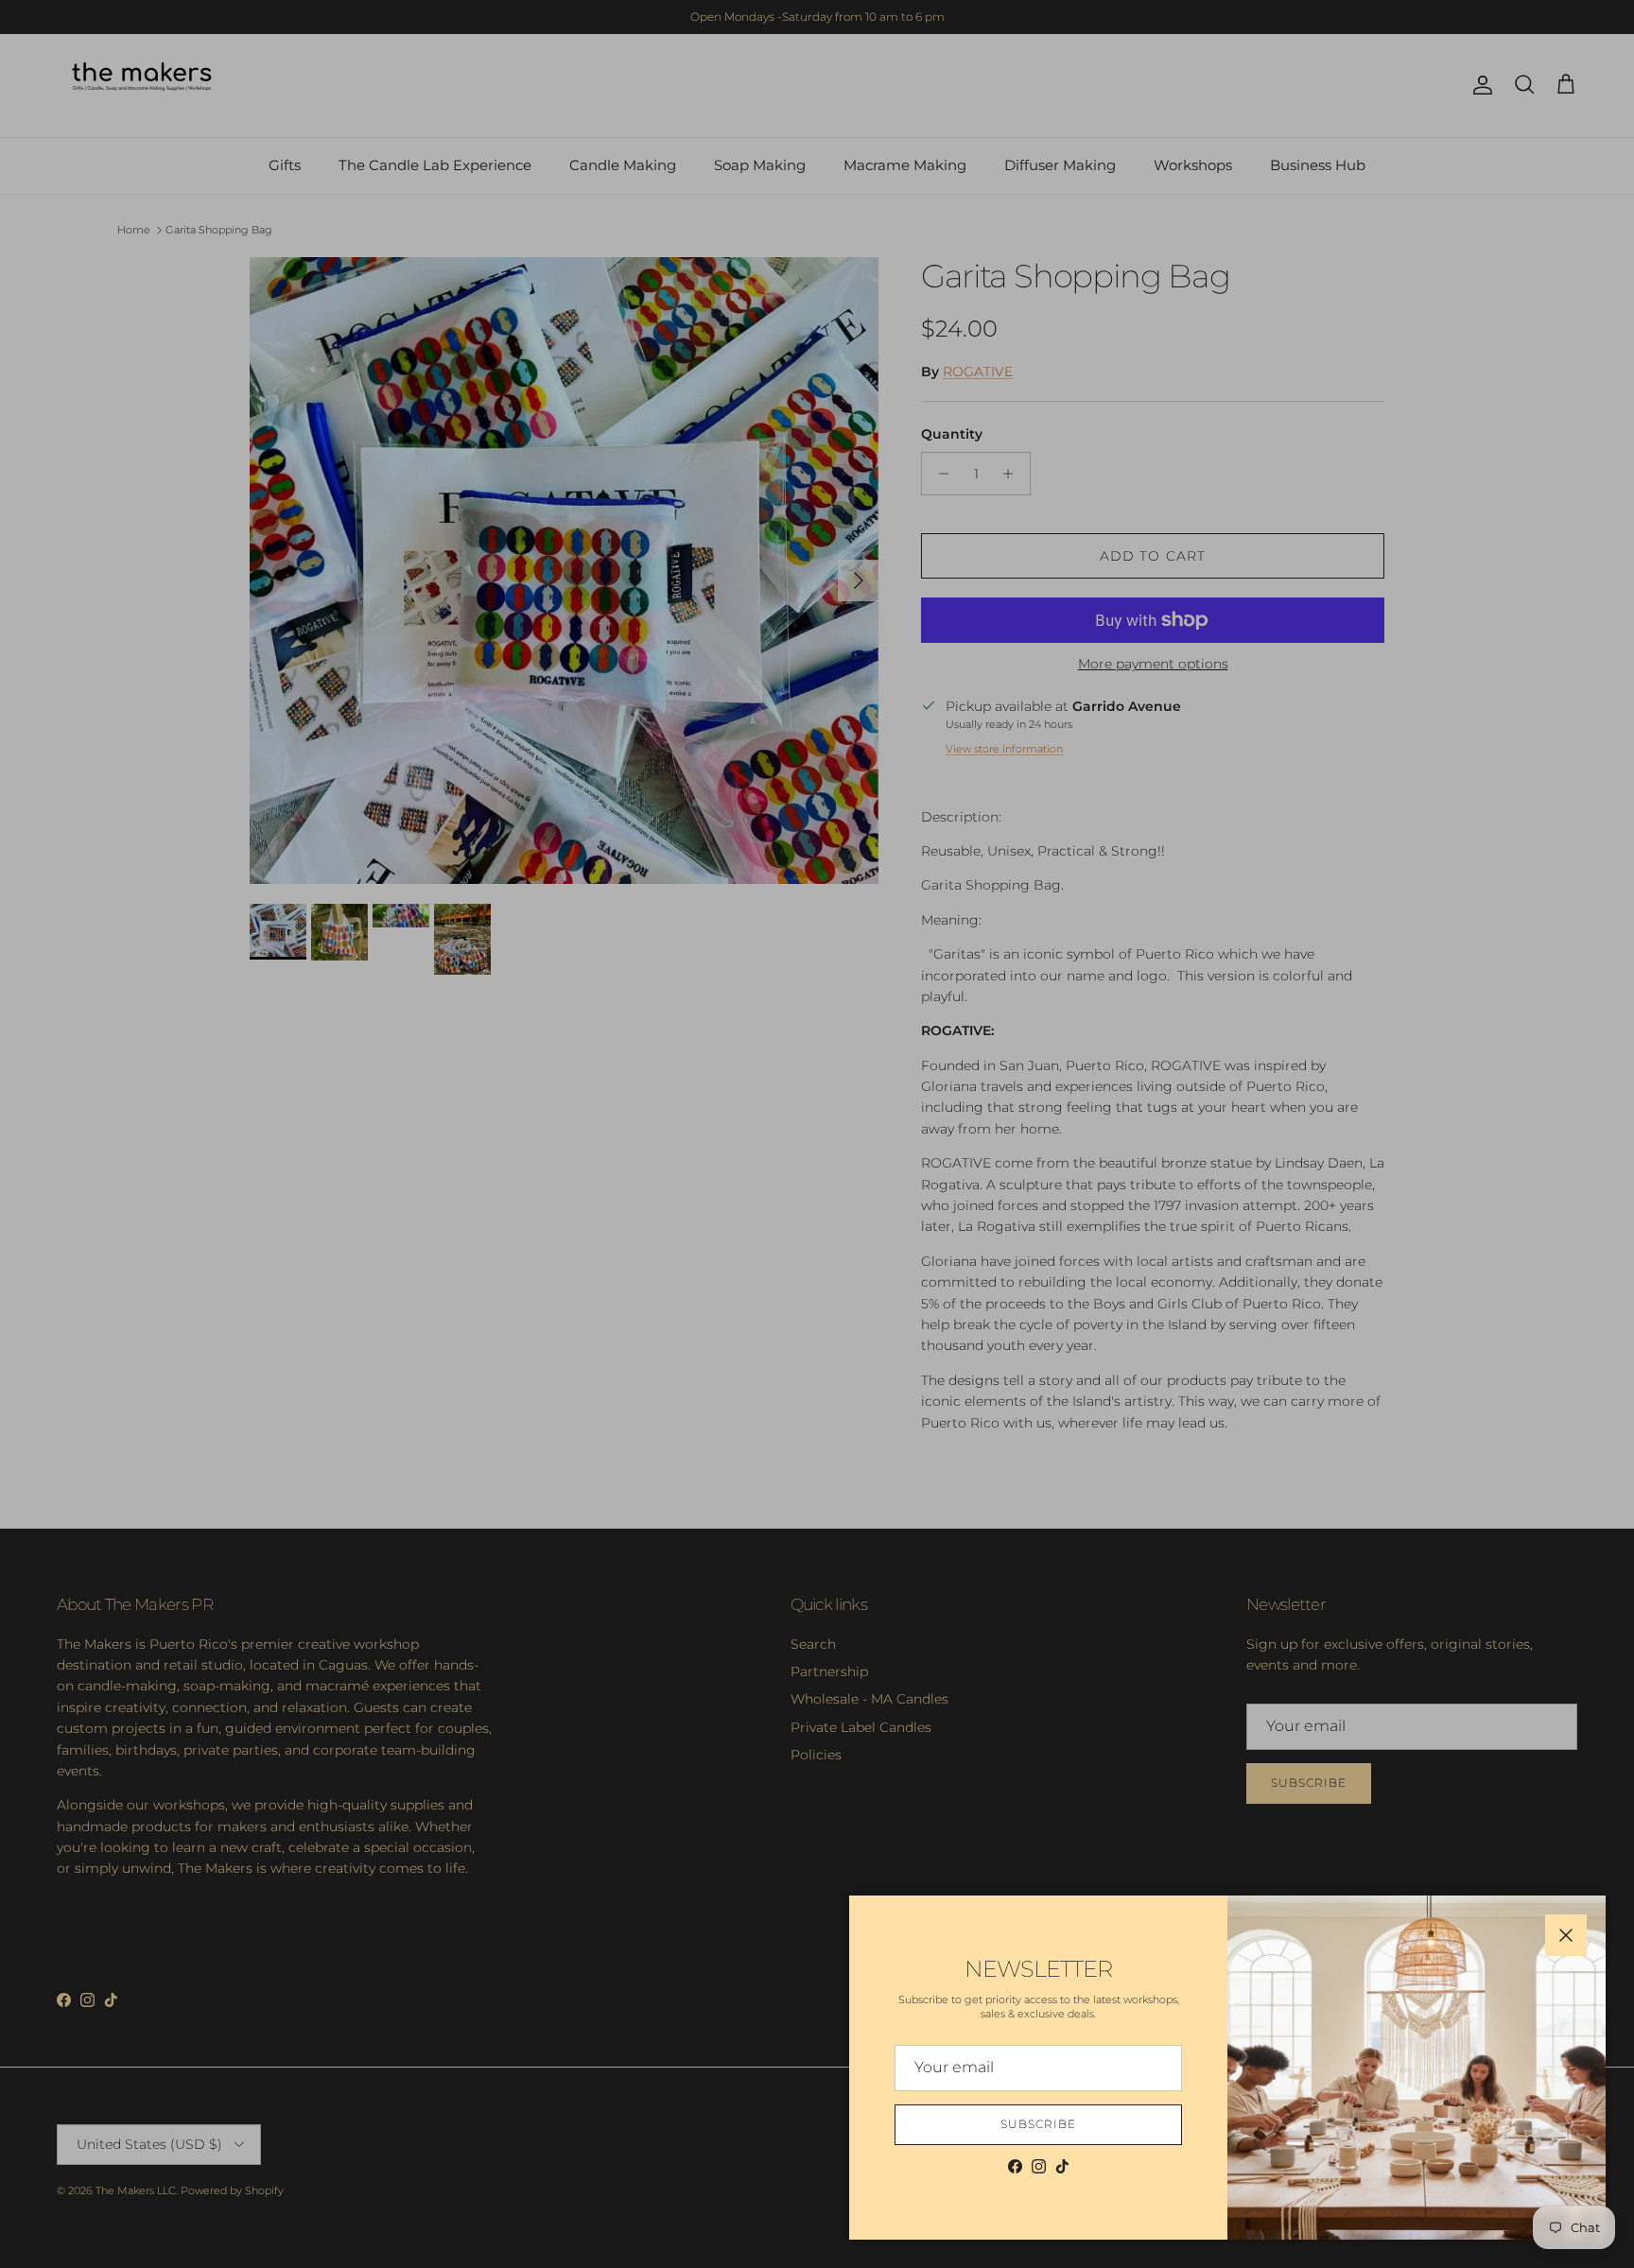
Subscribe (1038, 2124)
